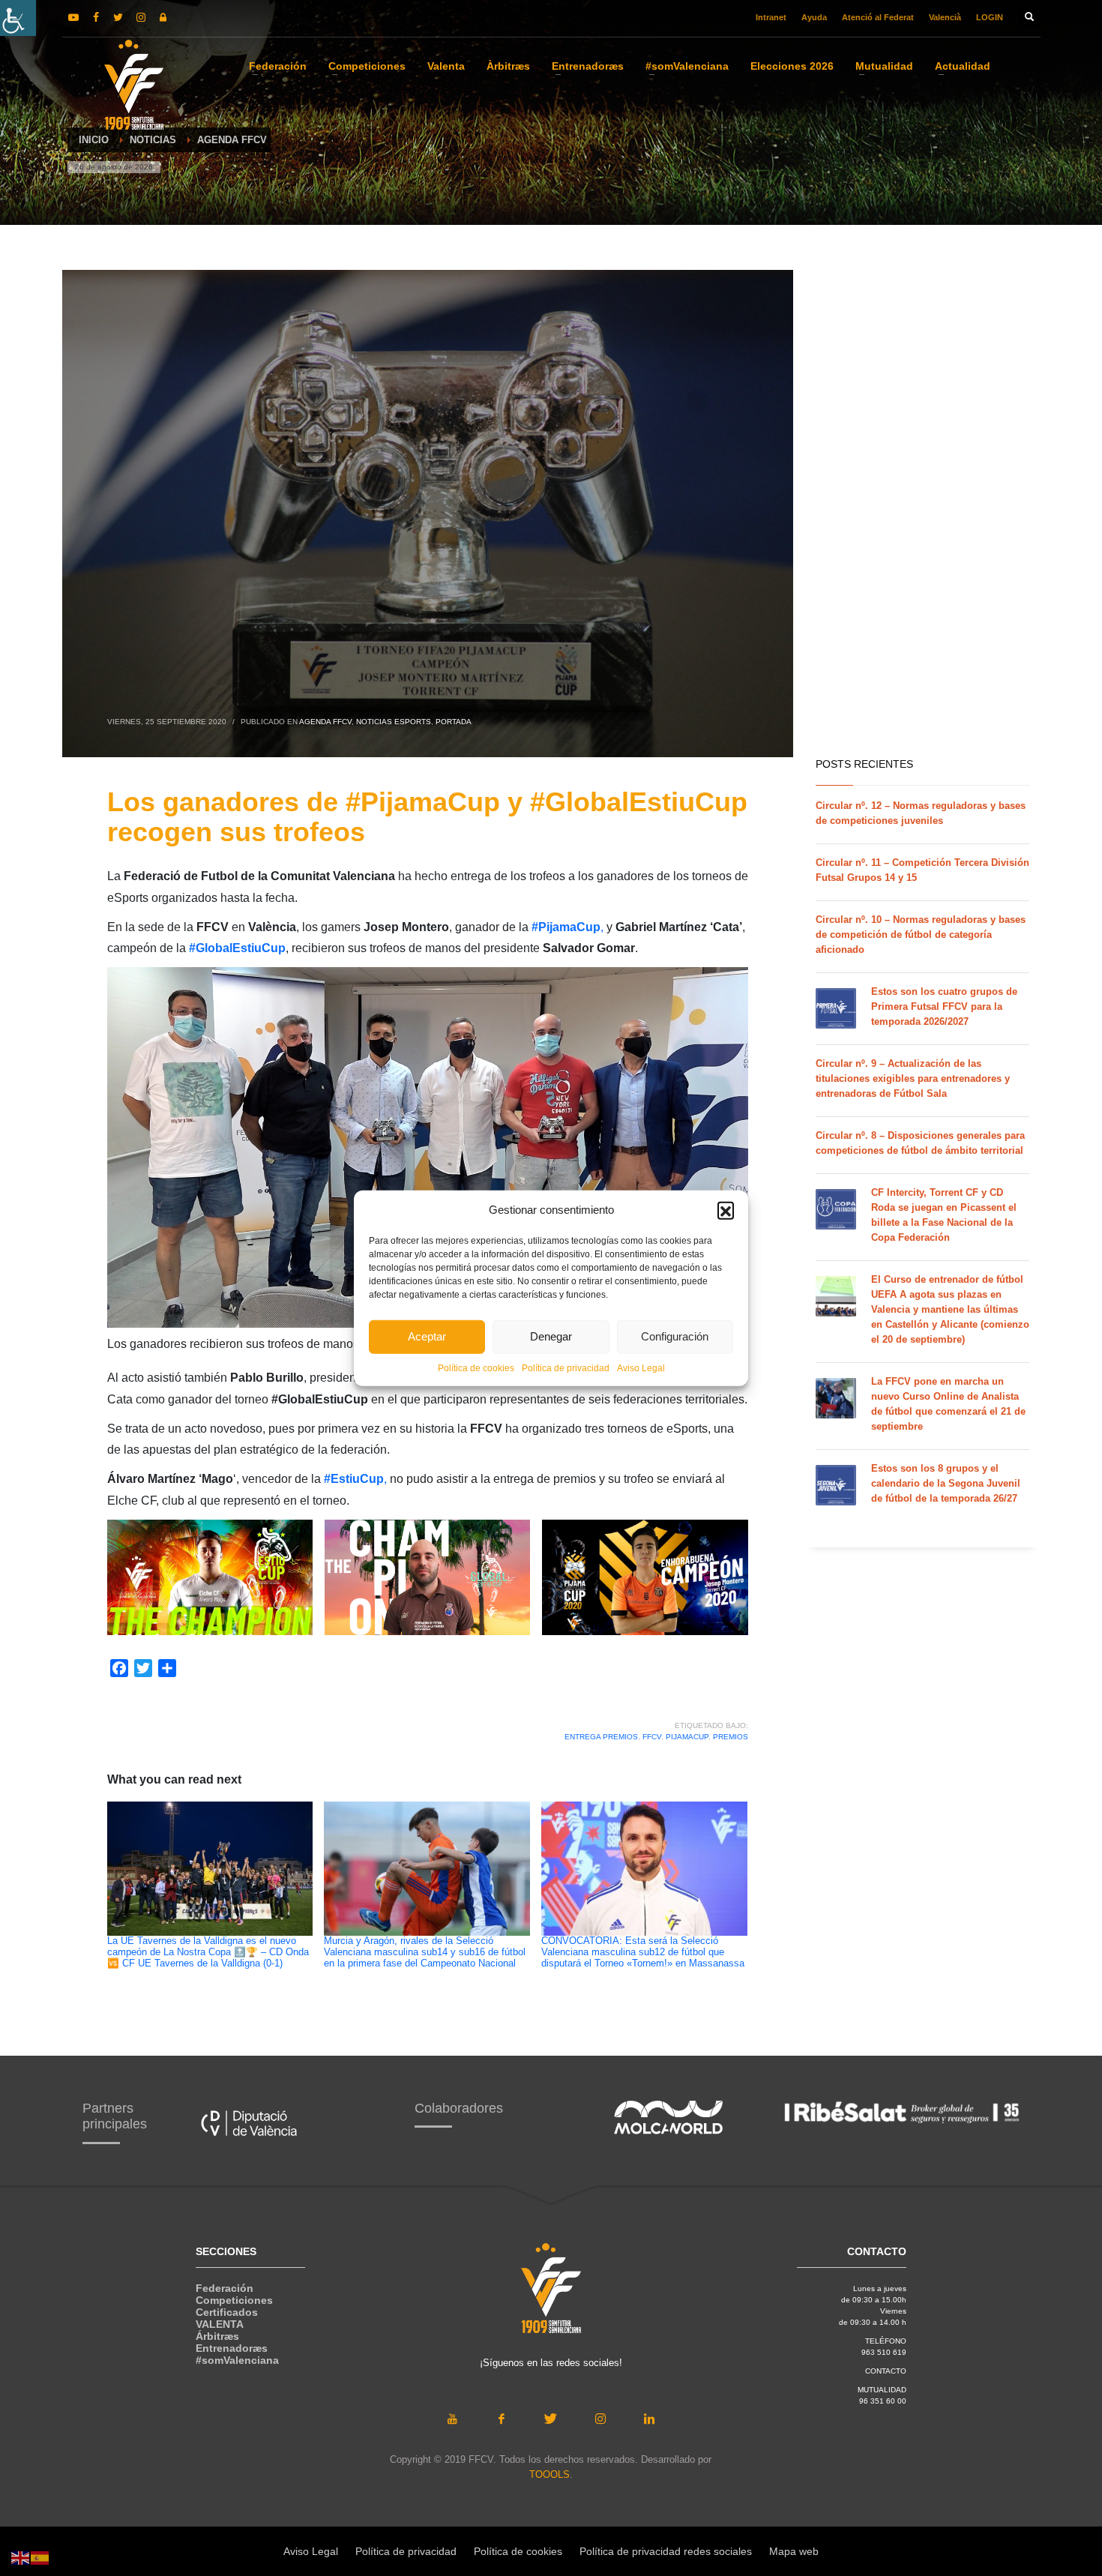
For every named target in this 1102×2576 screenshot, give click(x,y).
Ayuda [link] (814, 17)
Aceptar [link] (427, 1336)
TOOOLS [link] (550, 2474)
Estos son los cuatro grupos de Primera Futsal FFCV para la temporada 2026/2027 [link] (944, 1006)
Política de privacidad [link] (566, 1367)
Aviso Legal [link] (641, 1367)
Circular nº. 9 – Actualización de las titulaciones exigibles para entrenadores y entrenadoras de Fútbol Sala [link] (913, 1078)
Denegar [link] (551, 1336)
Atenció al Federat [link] (878, 17)
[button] (726, 1210)
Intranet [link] (771, 17)
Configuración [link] (675, 1336)
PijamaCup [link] (687, 1737)
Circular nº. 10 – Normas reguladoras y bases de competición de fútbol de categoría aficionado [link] (921, 935)
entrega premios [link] (601, 1737)
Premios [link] (731, 1737)
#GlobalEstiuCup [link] (237, 948)
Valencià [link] (945, 17)
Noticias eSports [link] (394, 722)
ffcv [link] (652, 1737)
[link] (18, 18)
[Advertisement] (897, 510)
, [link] (567, 927)
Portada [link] (454, 722)
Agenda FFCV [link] (325, 722)
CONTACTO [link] (886, 2371)
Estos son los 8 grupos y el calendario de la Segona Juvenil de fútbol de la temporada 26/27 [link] (946, 1483)
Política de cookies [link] (476, 1367)
